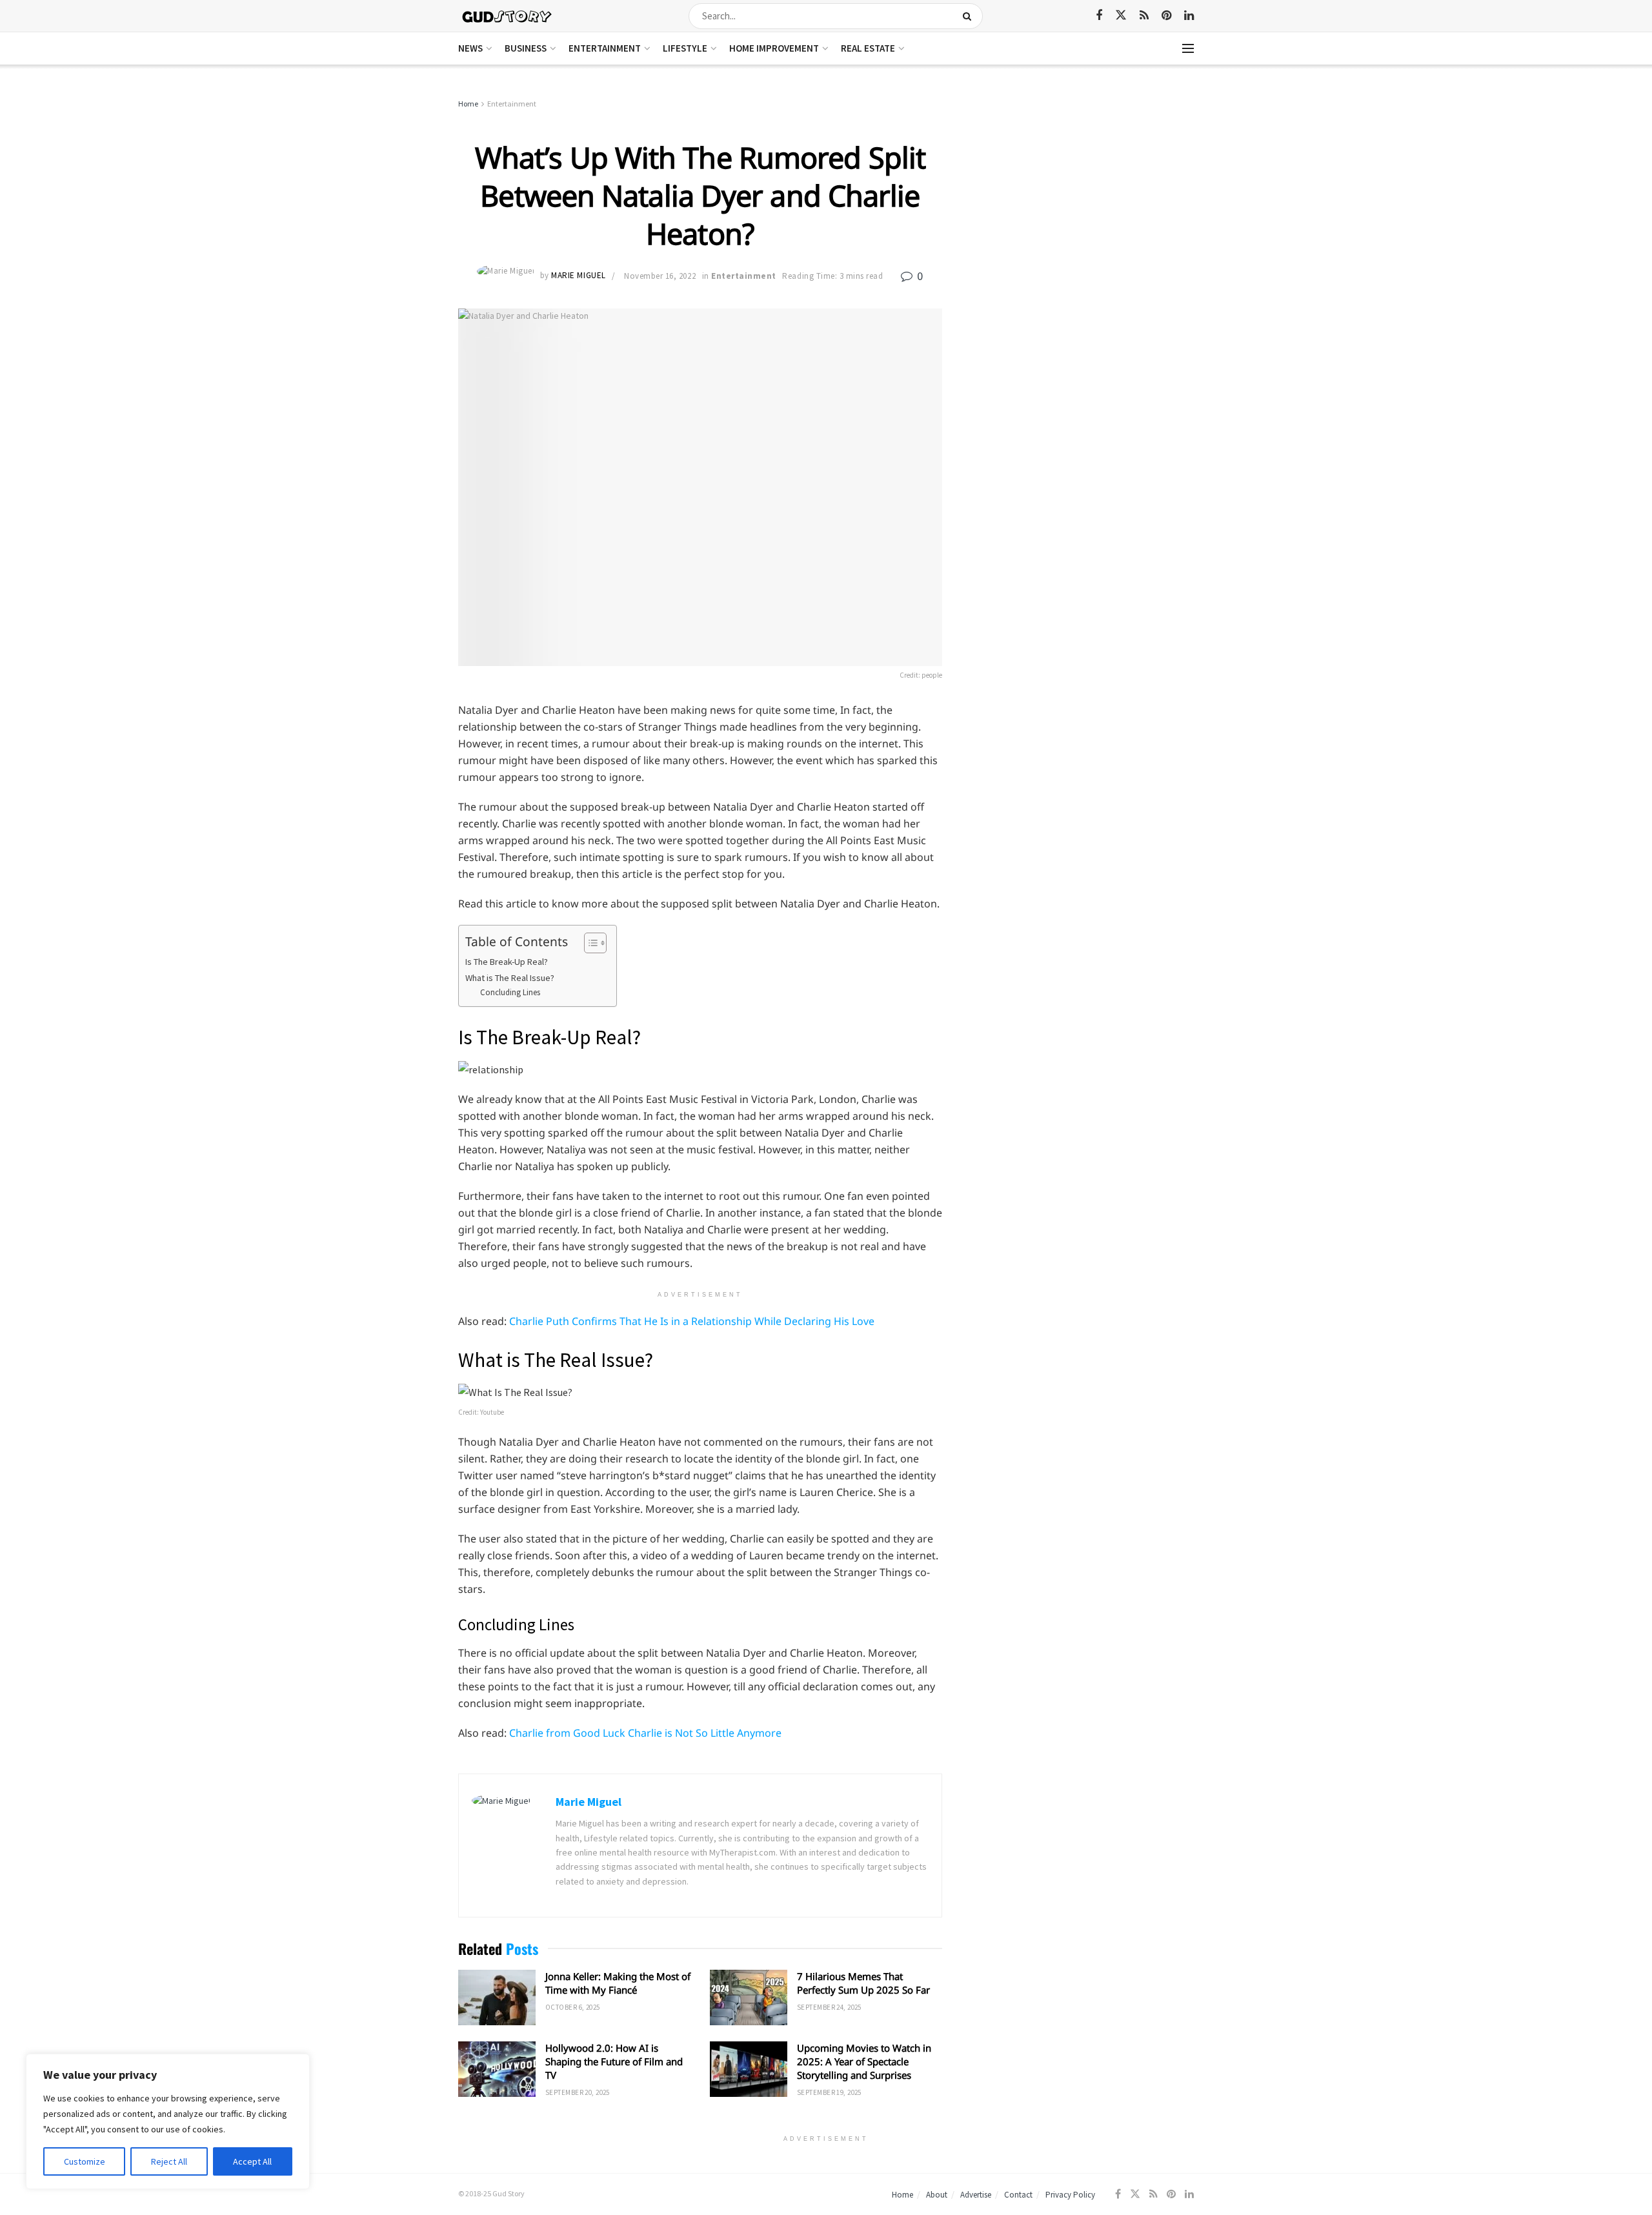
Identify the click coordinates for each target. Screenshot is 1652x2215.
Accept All (252, 2161)
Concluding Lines (511, 992)
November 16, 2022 (660, 276)
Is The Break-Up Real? (507, 962)
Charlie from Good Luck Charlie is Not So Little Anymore (645, 1733)
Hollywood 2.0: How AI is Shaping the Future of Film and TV (614, 2061)
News (470, 48)
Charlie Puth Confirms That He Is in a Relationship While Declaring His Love (692, 1321)
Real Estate (868, 48)
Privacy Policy (1070, 2195)
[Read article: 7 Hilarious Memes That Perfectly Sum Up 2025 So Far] (749, 1998)
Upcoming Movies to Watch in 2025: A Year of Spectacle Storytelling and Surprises (864, 2061)
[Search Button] (970, 16)
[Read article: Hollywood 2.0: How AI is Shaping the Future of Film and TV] (497, 2069)
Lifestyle (685, 48)
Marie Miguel (578, 276)
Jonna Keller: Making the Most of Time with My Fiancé (618, 1983)
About (937, 2195)
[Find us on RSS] (1144, 16)
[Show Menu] (1188, 48)
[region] (168, 2121)
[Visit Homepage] (508, 16)
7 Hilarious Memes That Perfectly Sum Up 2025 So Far (863, 1983)
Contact (1018, 2195)
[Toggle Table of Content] (589, 943)
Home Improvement (774, 48)
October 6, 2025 (573, 2007)
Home (468, 104)
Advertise (976, 2195)
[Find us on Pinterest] (1166, 16)
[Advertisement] (1083, 194)
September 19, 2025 (829, 2092)
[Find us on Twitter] (1121, 15)
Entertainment (605, 48)
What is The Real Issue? (510, 978)
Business (526, 48)
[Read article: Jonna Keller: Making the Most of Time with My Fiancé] (497, 1998)
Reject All (169, 2161)
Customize (85, 2161)
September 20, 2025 (578, 2092)
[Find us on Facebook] (1099, 16)
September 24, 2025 (829, 2007)
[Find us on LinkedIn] (1189, 16)
